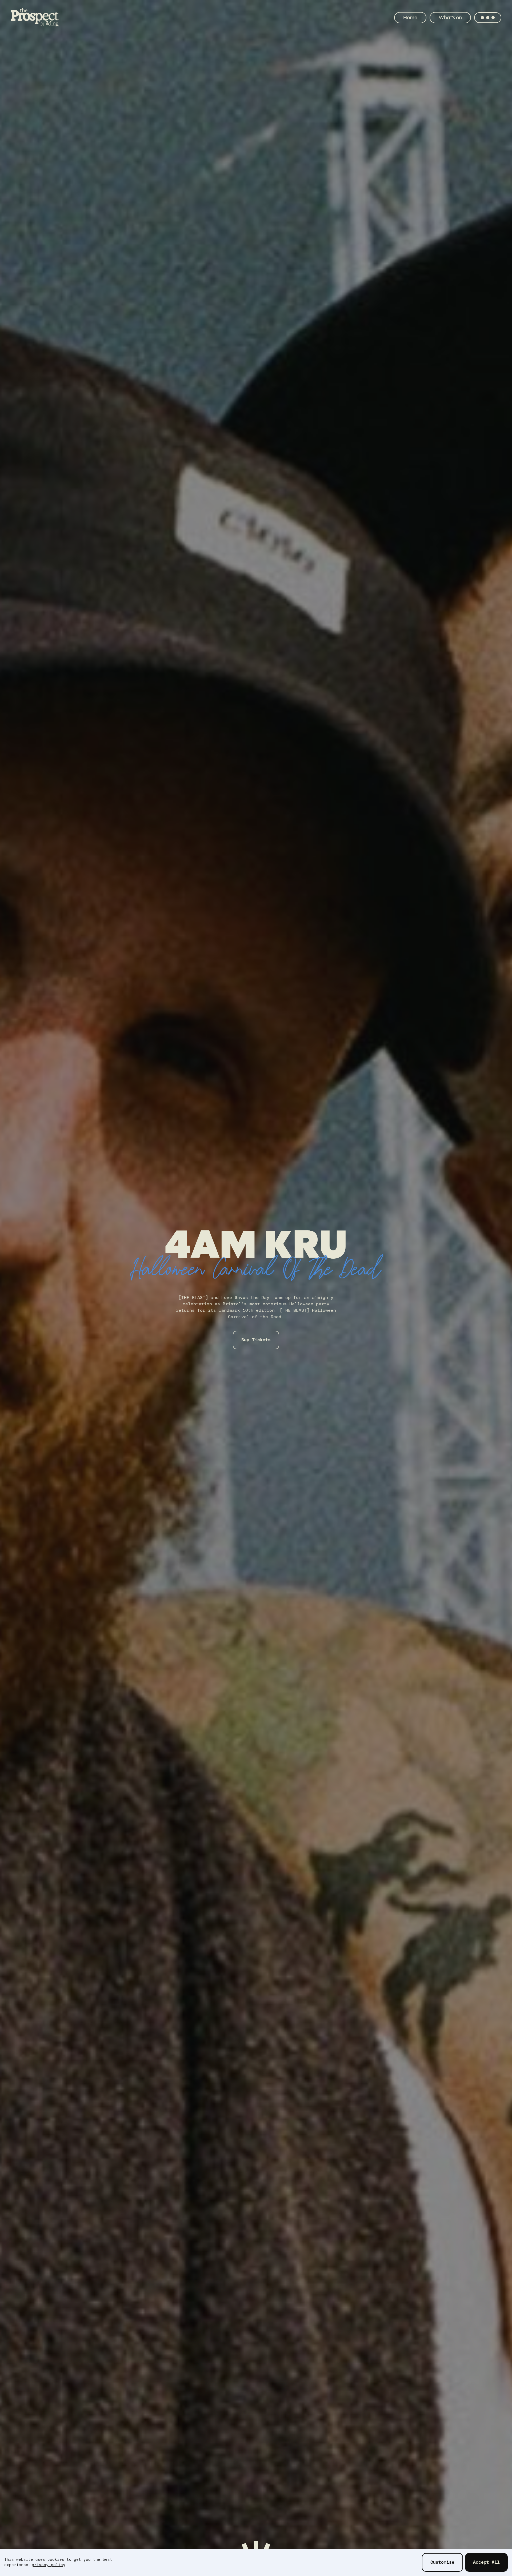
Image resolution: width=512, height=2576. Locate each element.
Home (410, 17)
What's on (450, 17)
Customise (442, 2562)
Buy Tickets (261, 1346)
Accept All (486, 2562)
